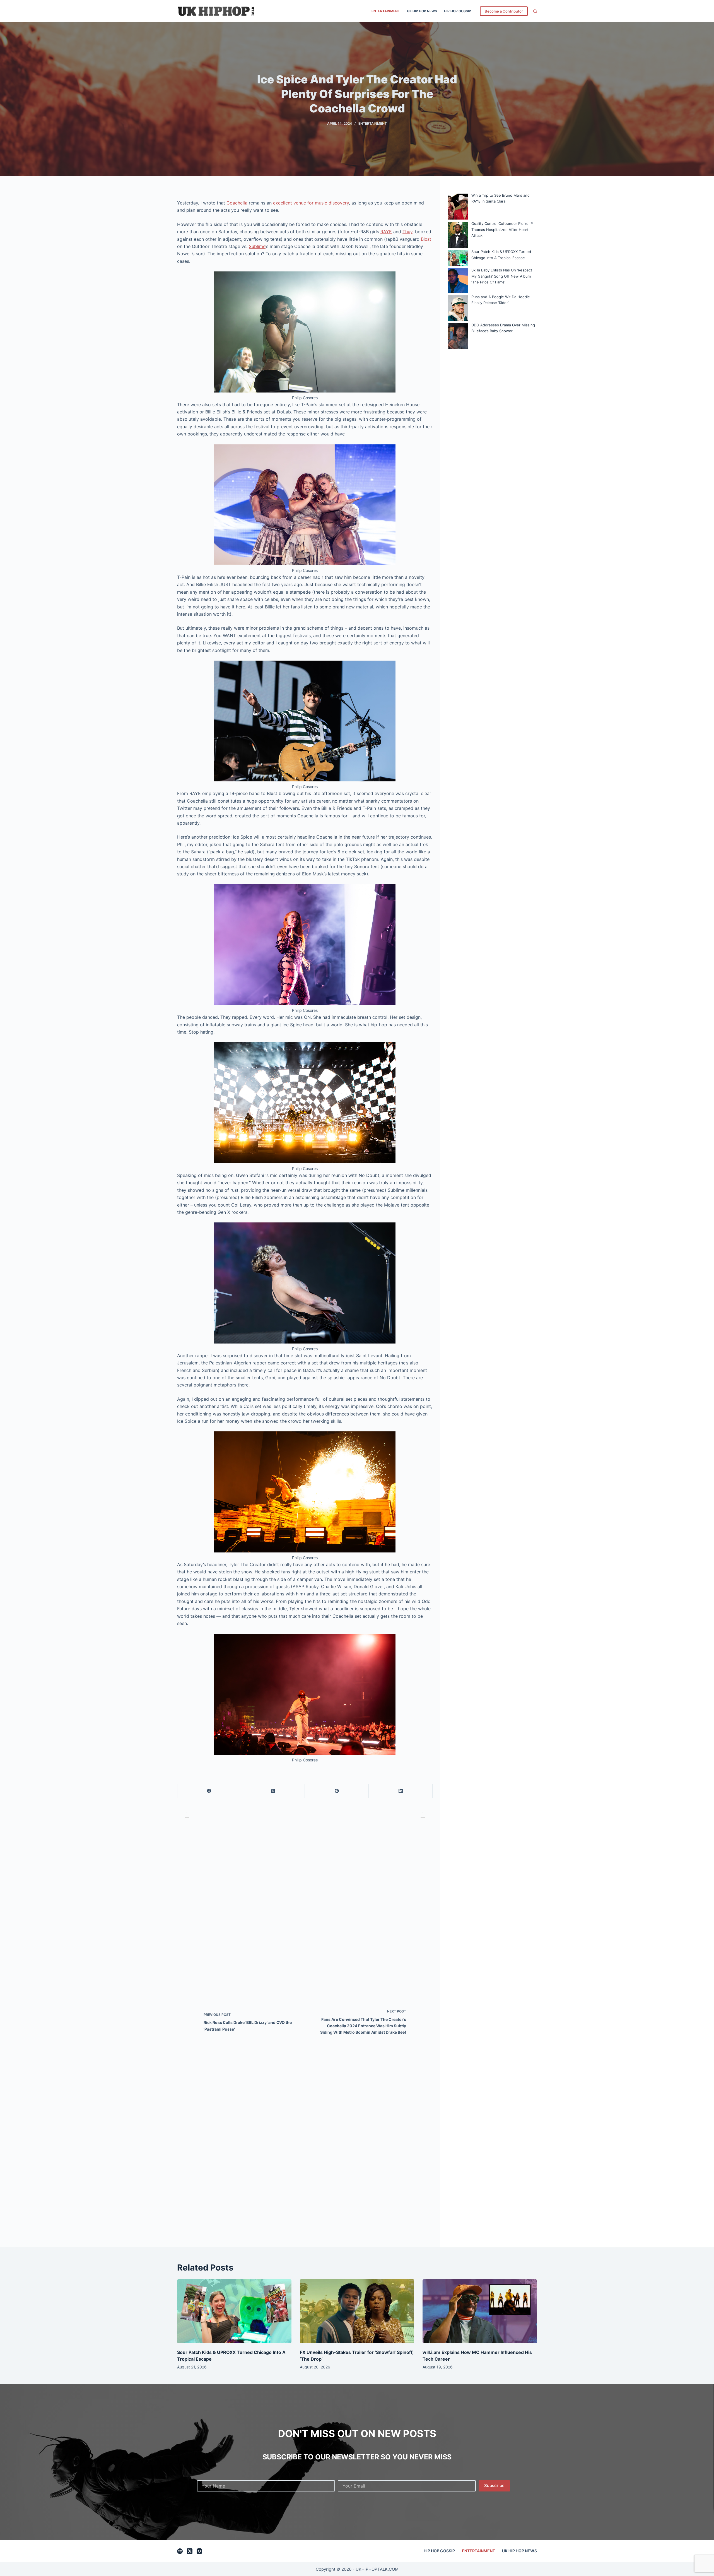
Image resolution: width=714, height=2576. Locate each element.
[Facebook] (209, 1791)
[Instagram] (199, 2551)
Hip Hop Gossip (458, 11)
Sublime (257, 246)
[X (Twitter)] (273, 1791)
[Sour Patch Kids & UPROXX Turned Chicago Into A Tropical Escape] (234, 2311)
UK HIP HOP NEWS (422, 11)
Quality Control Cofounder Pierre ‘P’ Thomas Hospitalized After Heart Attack (502, 229)
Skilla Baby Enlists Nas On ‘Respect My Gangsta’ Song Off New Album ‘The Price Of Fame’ (502, 276)
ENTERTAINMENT (386, 11)
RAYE (386, 232)
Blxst (426, 239)
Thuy (407, 232)
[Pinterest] (337, 1791)
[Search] (535, 11)
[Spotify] (180, 2551)
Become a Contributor (504, 11)
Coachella (237, 203)
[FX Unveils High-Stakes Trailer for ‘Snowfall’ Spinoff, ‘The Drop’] (357, 2311)
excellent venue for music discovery (311, 203)
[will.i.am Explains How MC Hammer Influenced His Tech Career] (480, 2311)
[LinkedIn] (401, 1791)
